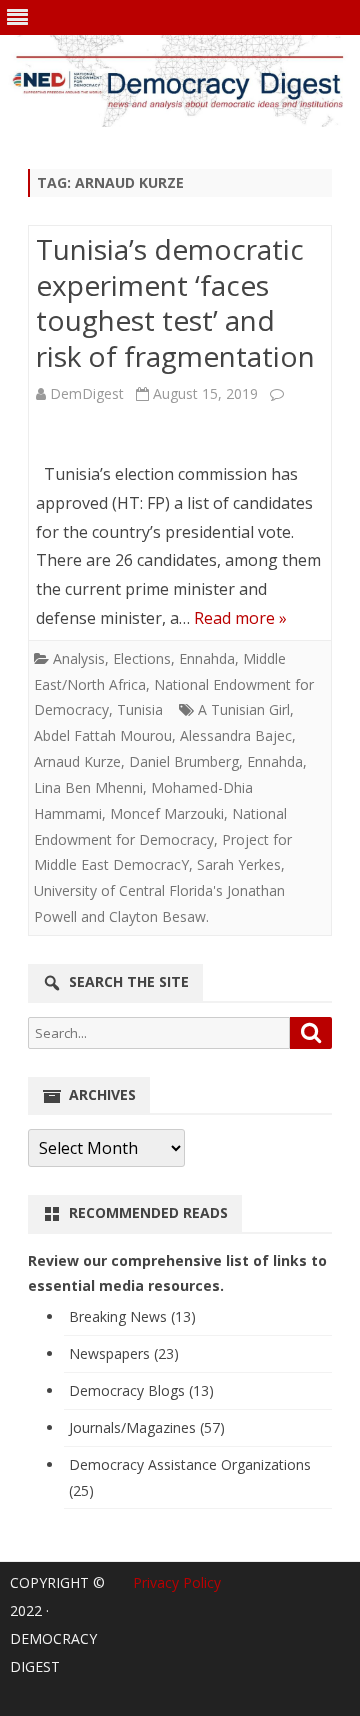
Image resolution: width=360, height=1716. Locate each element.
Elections (142, 658)
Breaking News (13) (132, 1316)
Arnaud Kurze (77, 761)
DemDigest (87, 393)
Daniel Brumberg (184, 761)
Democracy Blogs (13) (141, 1390)
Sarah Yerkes (239, 864)
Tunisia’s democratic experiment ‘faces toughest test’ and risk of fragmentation (175, 302)
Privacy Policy (177, 1582)
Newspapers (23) (124, 1353)
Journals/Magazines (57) (147, 1427)
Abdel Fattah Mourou (103, 735)
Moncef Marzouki (167, 813)
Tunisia (140, 709)
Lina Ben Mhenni (88, 787)
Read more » (240, 618)
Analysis (79, 658)
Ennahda (207, 658)
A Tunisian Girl (244, 709)
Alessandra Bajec (236, 735)
